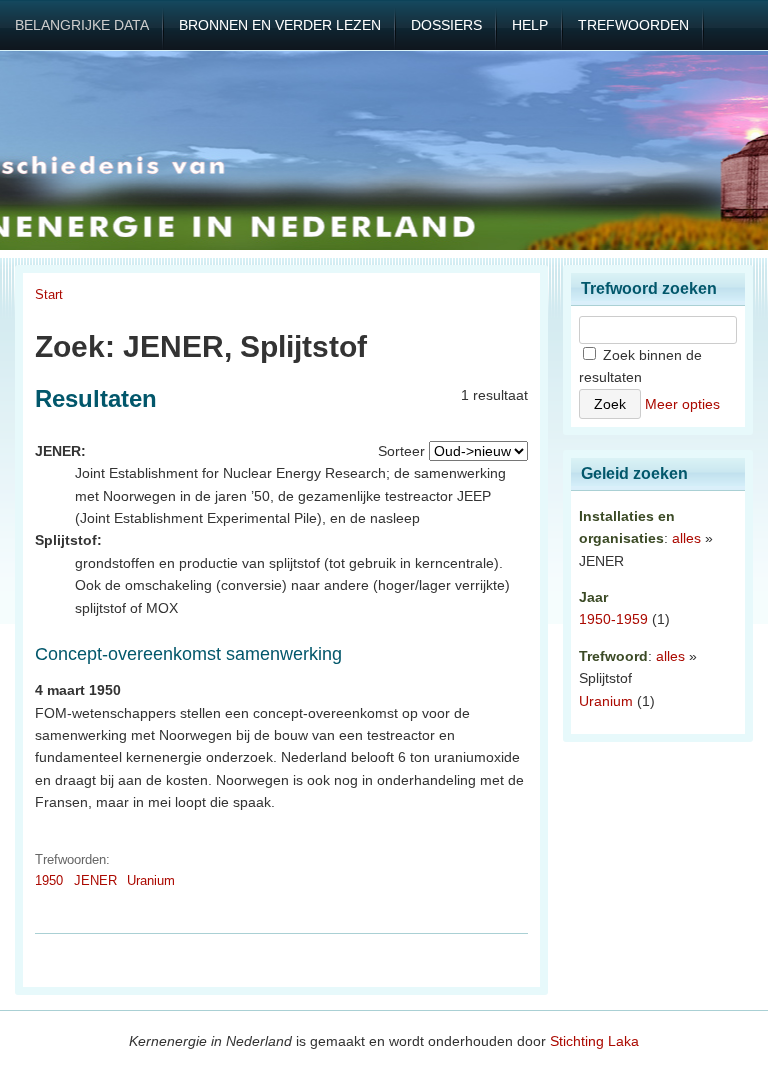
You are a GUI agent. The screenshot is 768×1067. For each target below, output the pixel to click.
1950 (49, 880)
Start (49, 294)
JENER (95, 880)
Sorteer (401, 451)
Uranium (151, 880)
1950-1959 (613, 619)
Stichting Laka (594, 1041)
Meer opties (682, 404)
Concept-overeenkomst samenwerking (188, 654)
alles (686, 538)
